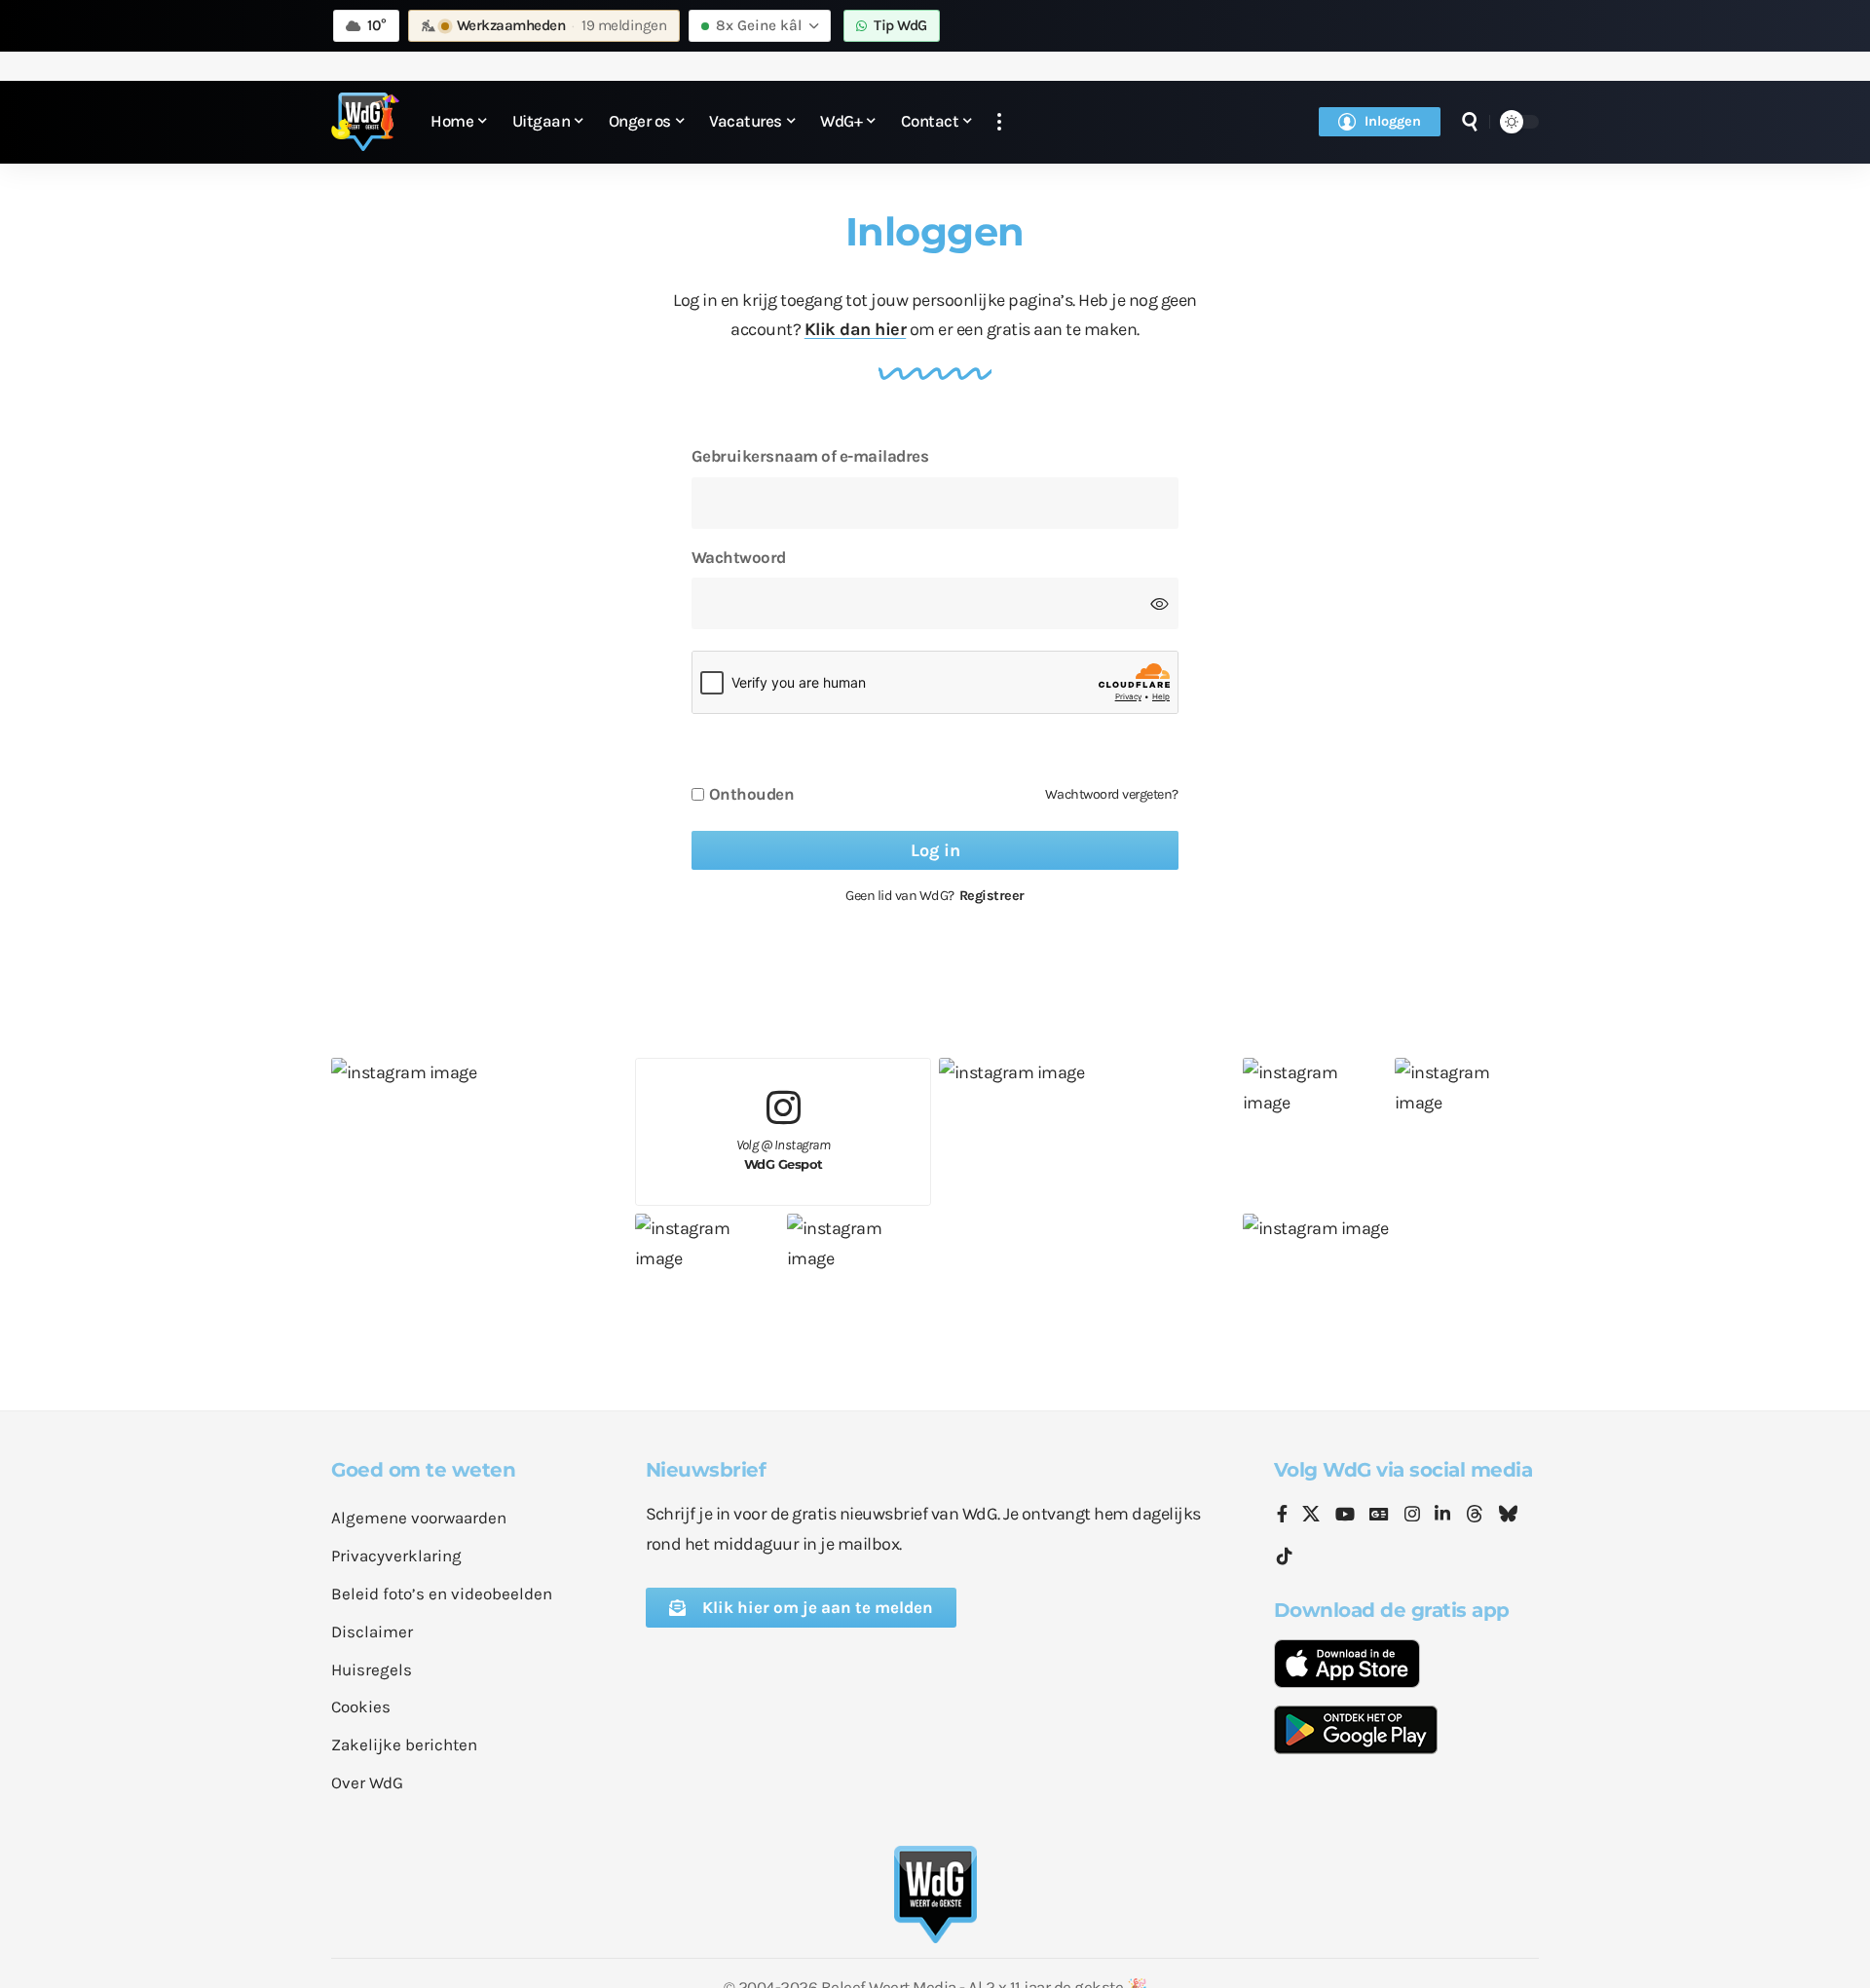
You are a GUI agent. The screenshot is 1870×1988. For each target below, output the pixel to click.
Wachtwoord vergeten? (1112, 794)
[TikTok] (1285, 1557)
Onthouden (752, 794)
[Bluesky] (1508, 1516)
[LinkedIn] (1442, 1516)
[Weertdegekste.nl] (365, 122)
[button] (999, 122)
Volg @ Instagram (784, 1155)
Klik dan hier (856, 329)
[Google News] (1379, 1516)
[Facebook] (1282, 1516)
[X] (1311, 1516)
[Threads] (1475, 1516)
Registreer (992, 896)
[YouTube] (1345, 1516)
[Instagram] (1412, 1516)
